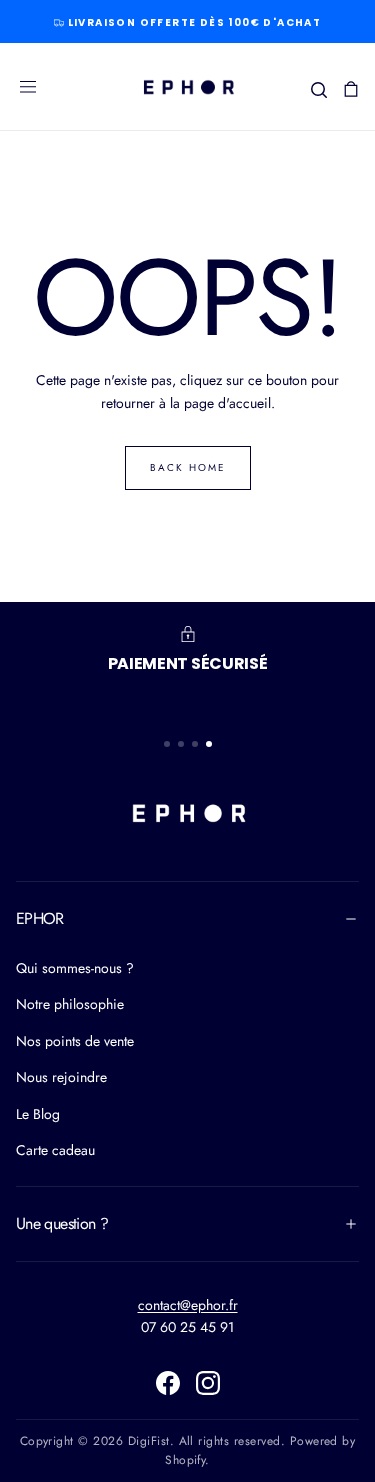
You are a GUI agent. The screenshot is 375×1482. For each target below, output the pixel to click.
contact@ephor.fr (188, 1305)
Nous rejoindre (61, 1077)
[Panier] (351, 88)
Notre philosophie (70, 1004)
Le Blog (38, 1114)
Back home (188, 467)
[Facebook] (168, 1383)
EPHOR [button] (40, 918)
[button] (28, 87)
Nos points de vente (75, 1041)
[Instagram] (208, 1383)
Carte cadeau (55, 1150)
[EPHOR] (188, 813)
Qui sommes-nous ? (75, 968)
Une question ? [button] (62, 1223)
